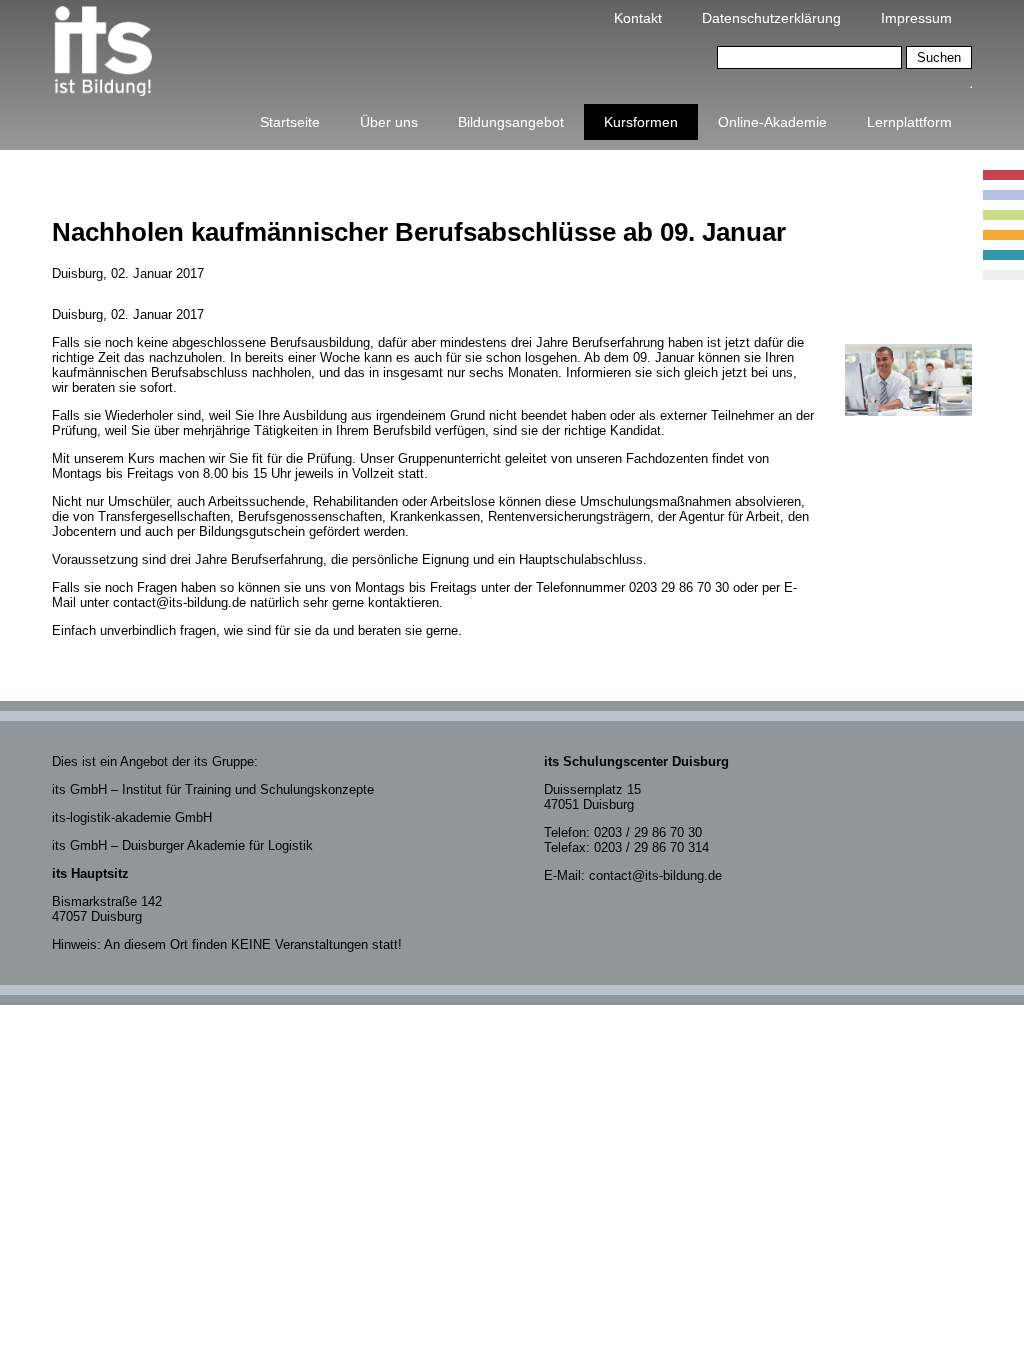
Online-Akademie (772, 122)
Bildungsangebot (511, 122)
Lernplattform (909, 122)
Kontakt (638, 18)
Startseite (290, 122)
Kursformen (641, 122)
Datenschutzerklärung (771, 18)
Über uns (389, 122)
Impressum (916, 18)
